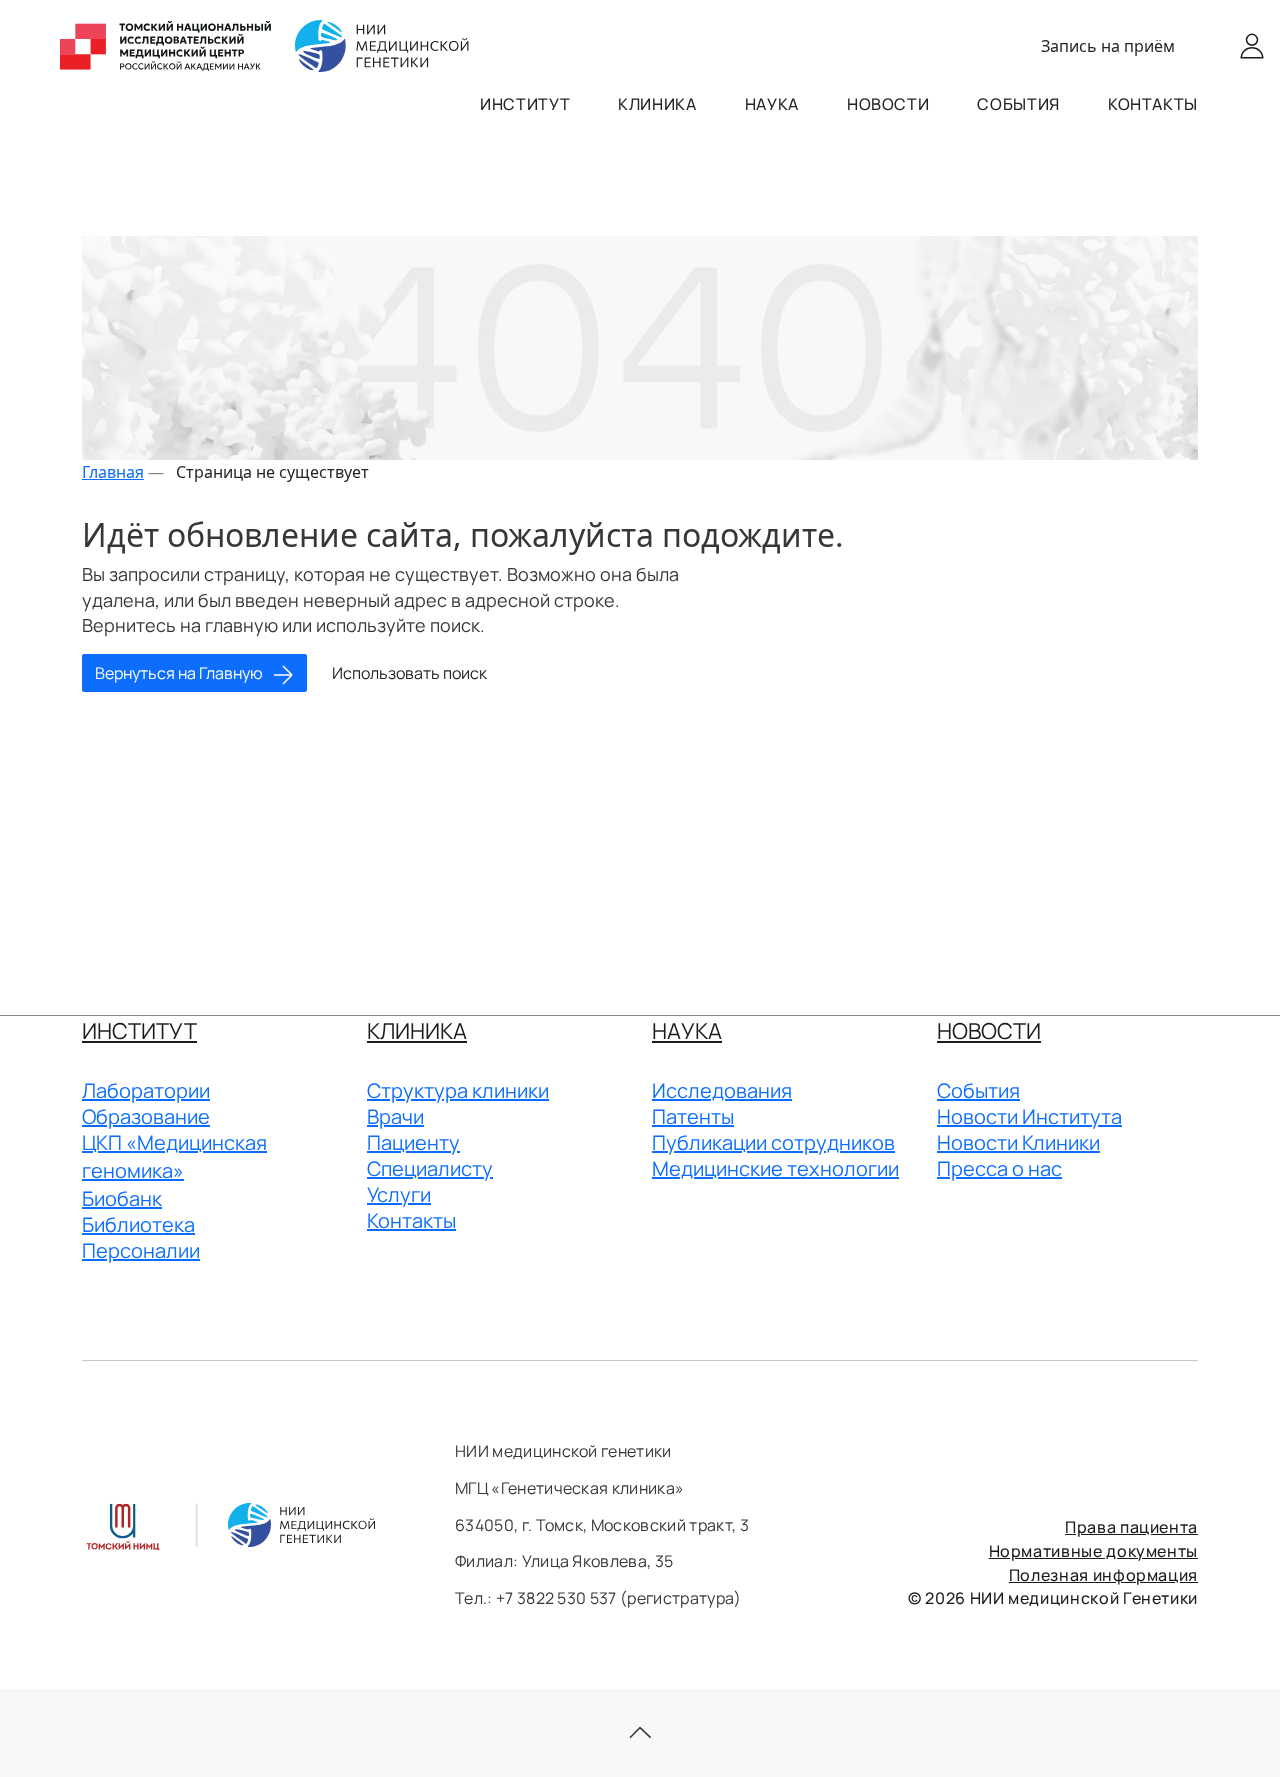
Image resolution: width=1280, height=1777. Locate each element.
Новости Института (1029, 1116)
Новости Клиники (1018, 1142)
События (1018, 104)
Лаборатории (146, 1090)
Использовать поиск (409, 673)
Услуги (399, 1194)
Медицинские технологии (775, 1168)
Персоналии (141, 1250)
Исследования (722, 1090)
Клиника (657, 104)
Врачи (395, 1116)
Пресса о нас (999, 1168)
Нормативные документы (1093, 1551)
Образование (146, 1116)
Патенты (693, 1116)
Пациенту (413, 1142)
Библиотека (138, 1224)
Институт (525, 104)
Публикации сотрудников (773, 1142)
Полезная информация (1103, 1575)
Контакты (1153, 104)
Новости (888, 104)
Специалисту (430, 1168)
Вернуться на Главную (180, 673)
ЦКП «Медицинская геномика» (174, 1156)
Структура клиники (458, 1090)
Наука (772, 104)
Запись (1108, 46)
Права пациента (1131, 1527)
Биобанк (122, 1198)
